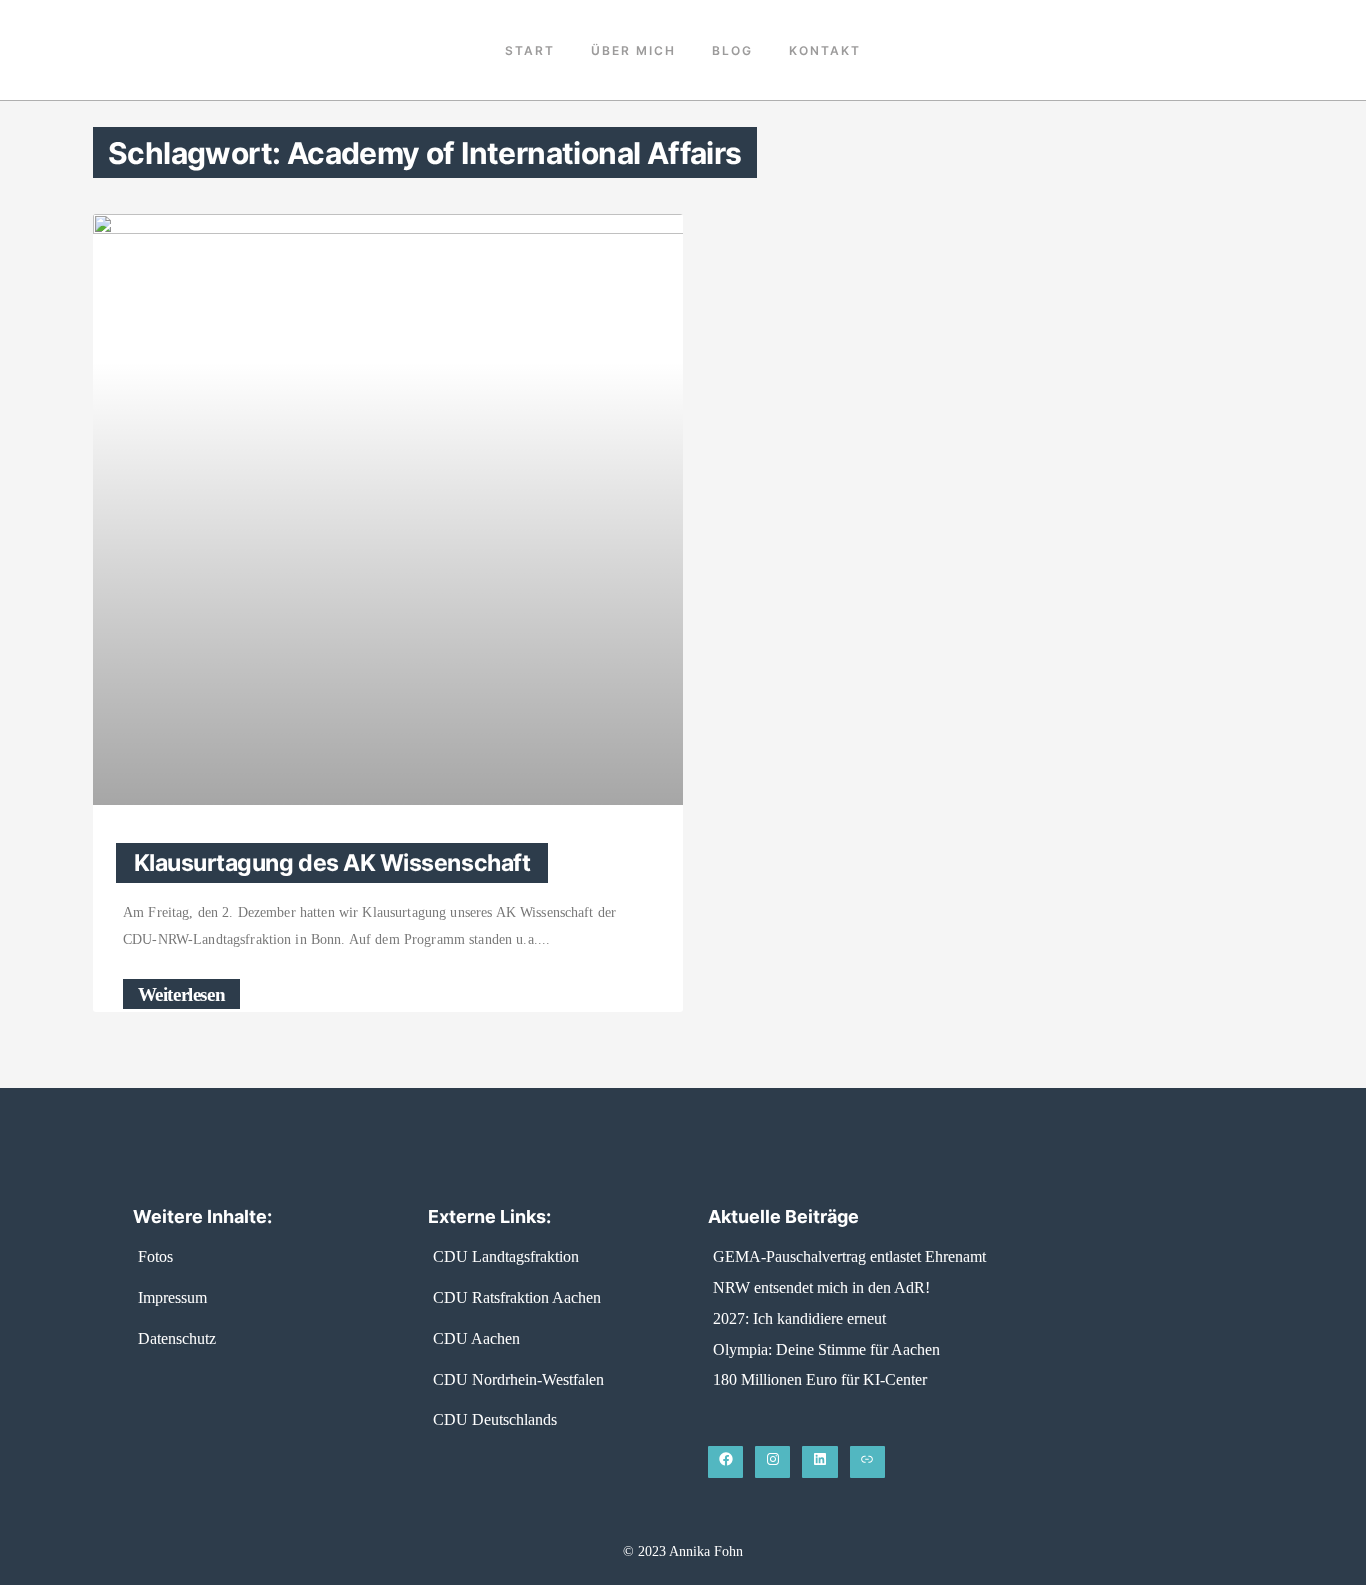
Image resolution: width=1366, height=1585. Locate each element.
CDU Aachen (476, 1338)
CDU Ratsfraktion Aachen (517, 1297)
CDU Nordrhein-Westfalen (518, 1379)
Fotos (155, 1256)
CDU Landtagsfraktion (506, 1256)
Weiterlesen (182, 993)
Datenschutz (177, 1338)
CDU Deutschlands (495, 1419)
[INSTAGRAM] (772, 1462)
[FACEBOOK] (725, 1462)
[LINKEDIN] (819, 1462)
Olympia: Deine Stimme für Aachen (826, 1349)
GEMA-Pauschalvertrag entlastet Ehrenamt (849, 1256)
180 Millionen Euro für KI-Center (820, 1379)
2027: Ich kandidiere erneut (799, 1318)
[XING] (867, 1462)
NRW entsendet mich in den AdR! (821, 1287)
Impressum (172, 1297)
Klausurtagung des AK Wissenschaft (332, 863)
